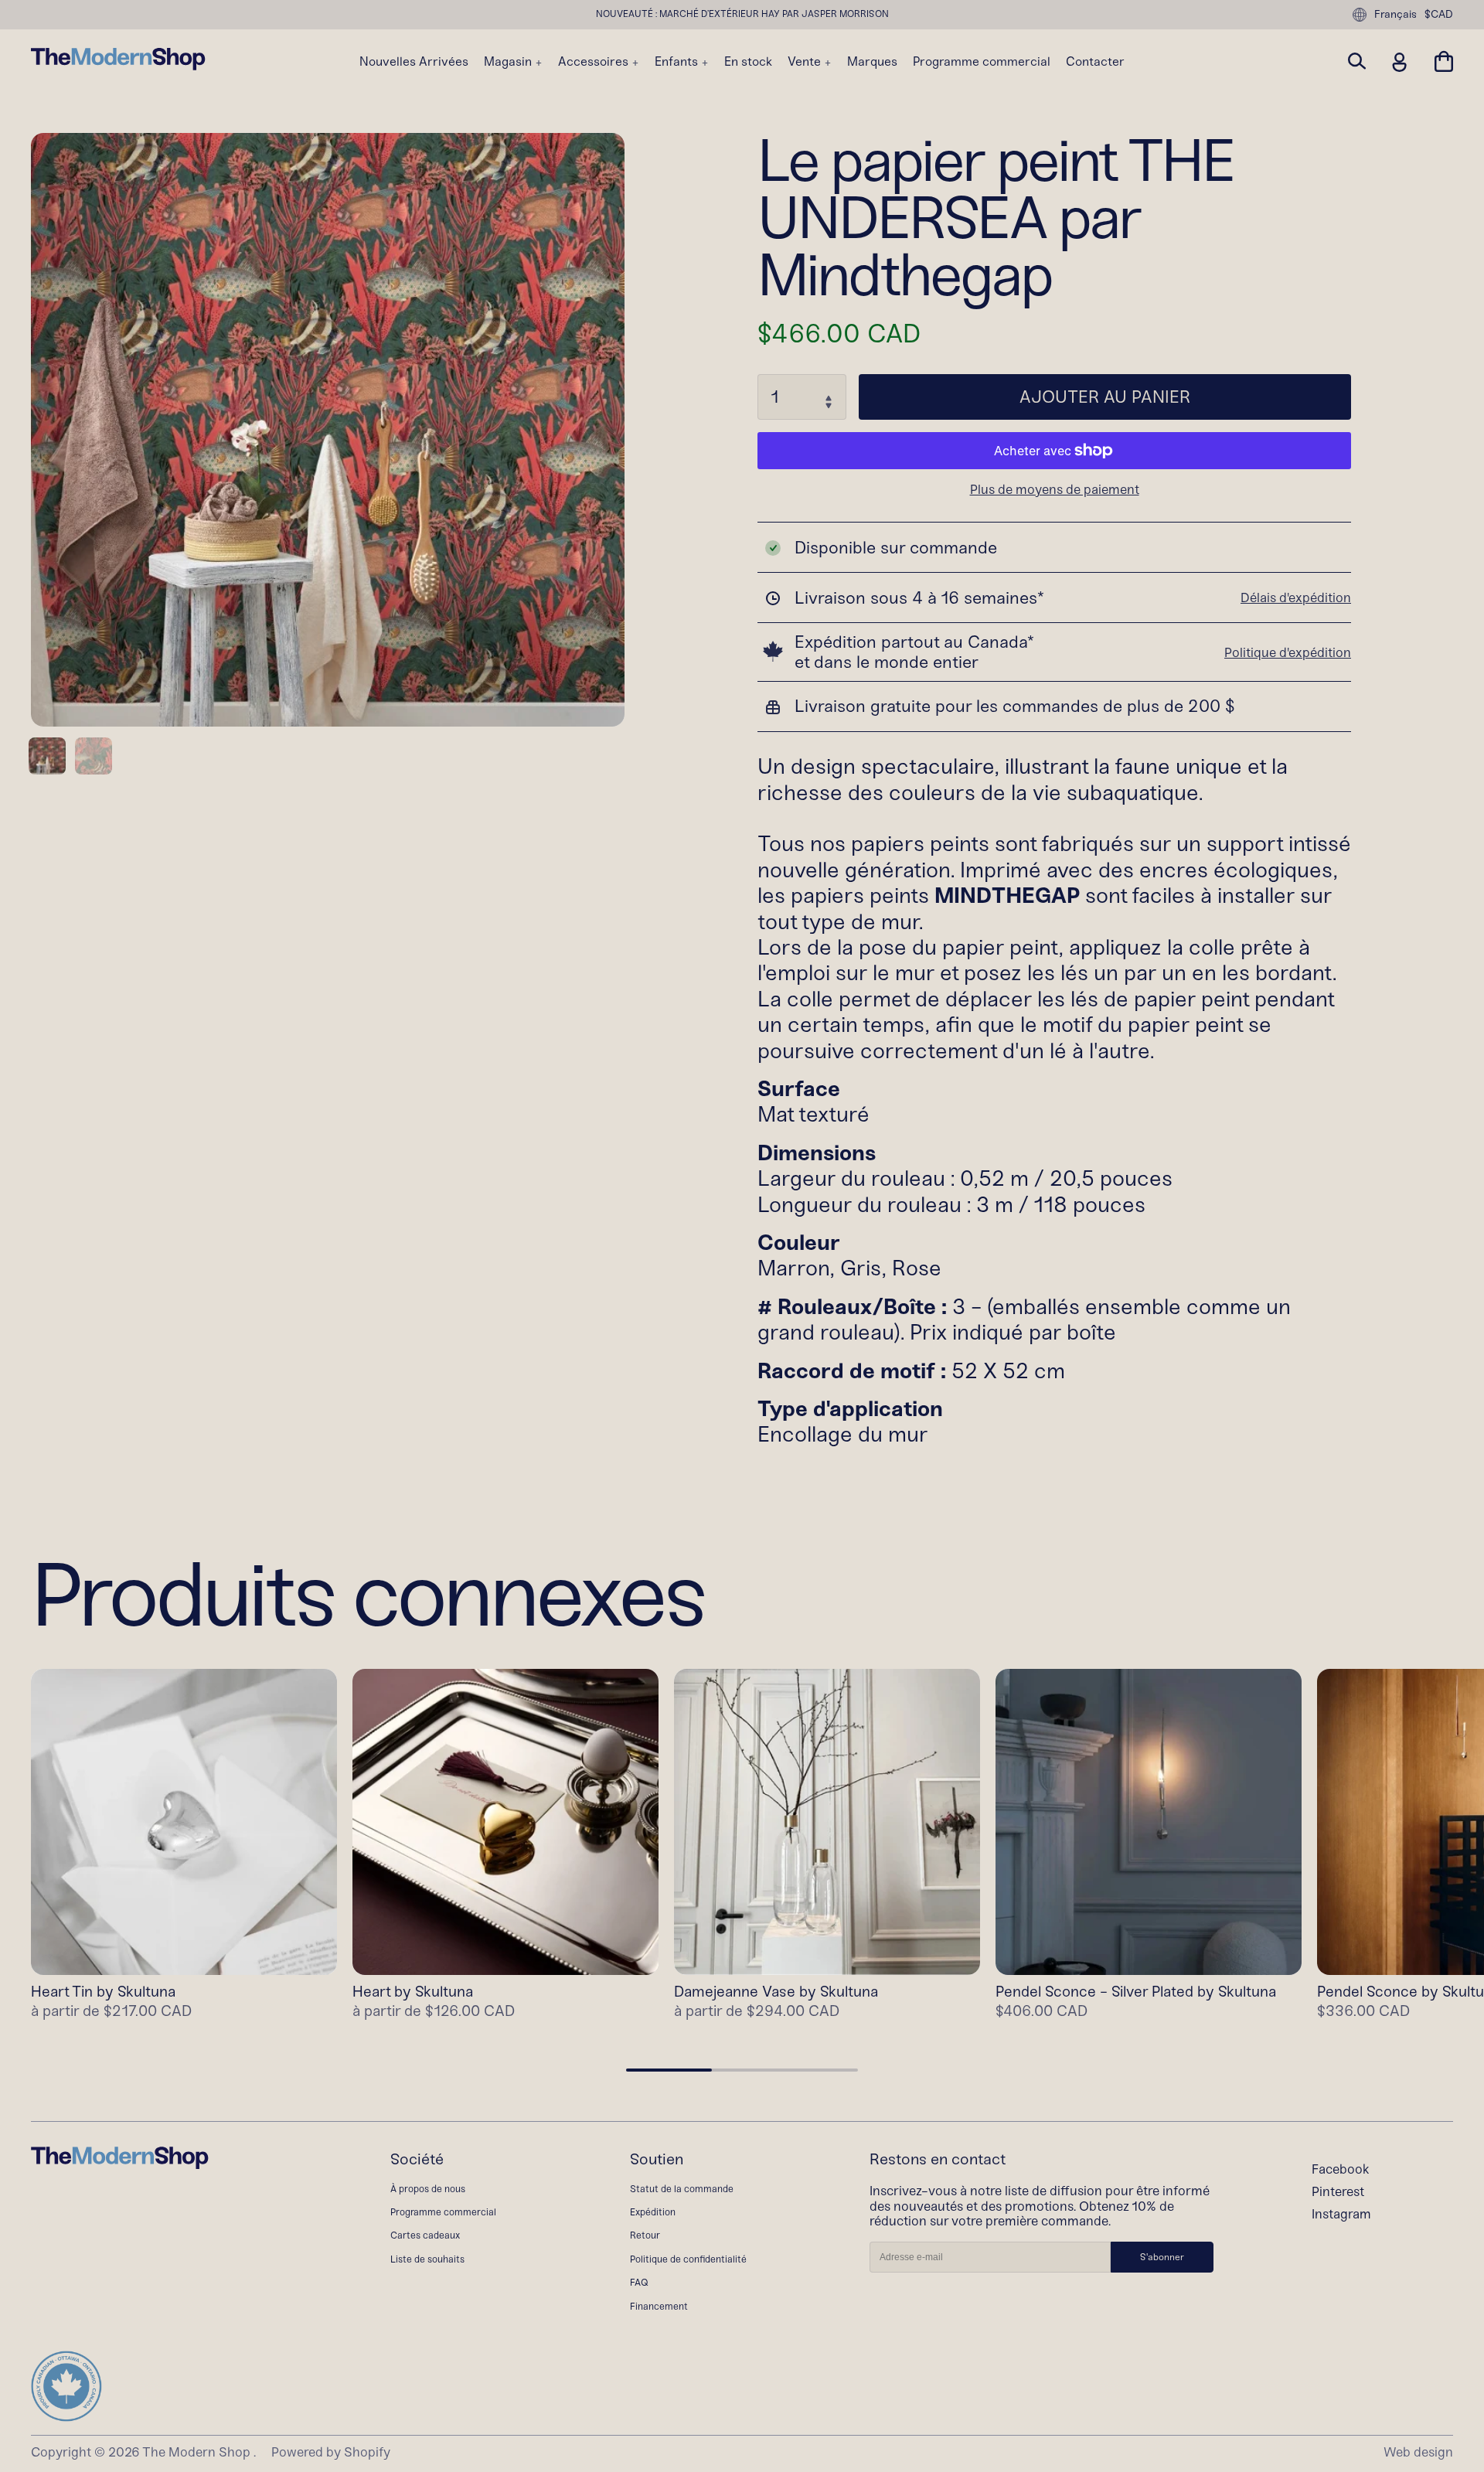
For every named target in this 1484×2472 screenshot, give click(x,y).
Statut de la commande (682, 2189)
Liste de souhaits (427, 2259)
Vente (806, 62)
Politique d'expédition (1288, 652)
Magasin (509, 62)
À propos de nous (428, 2189)
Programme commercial (982, 62)
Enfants (678, 62)
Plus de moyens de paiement (1055, 490)
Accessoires (595, 62)
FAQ (639, 2282)
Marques (872, 62)
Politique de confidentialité (688, 2259)
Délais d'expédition (1296, 598)
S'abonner (1162, 2257)
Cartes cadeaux (425, 2235)
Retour (645, 2235)
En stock (748, 62)
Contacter (1095, 62)
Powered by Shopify (331, 2452)
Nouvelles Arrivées (414, 62)
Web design (1418, 2452)
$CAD (1439, 15)
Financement (659, 2306)
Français (1396, 14)
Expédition (653, 2212)
